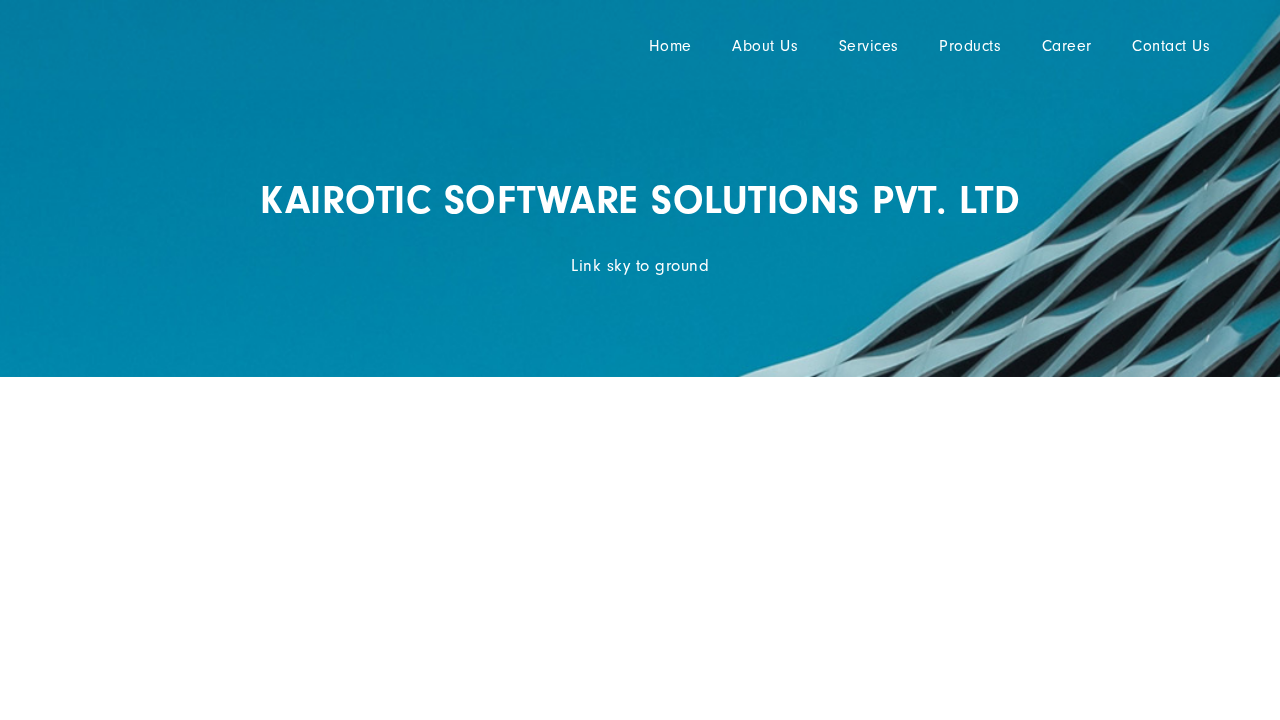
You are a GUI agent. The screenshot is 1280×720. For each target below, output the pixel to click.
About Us (765, 46)
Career (1067, 46)
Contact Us (1171, 46)
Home (670, 46)
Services (869, 46)
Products (970, 46)
